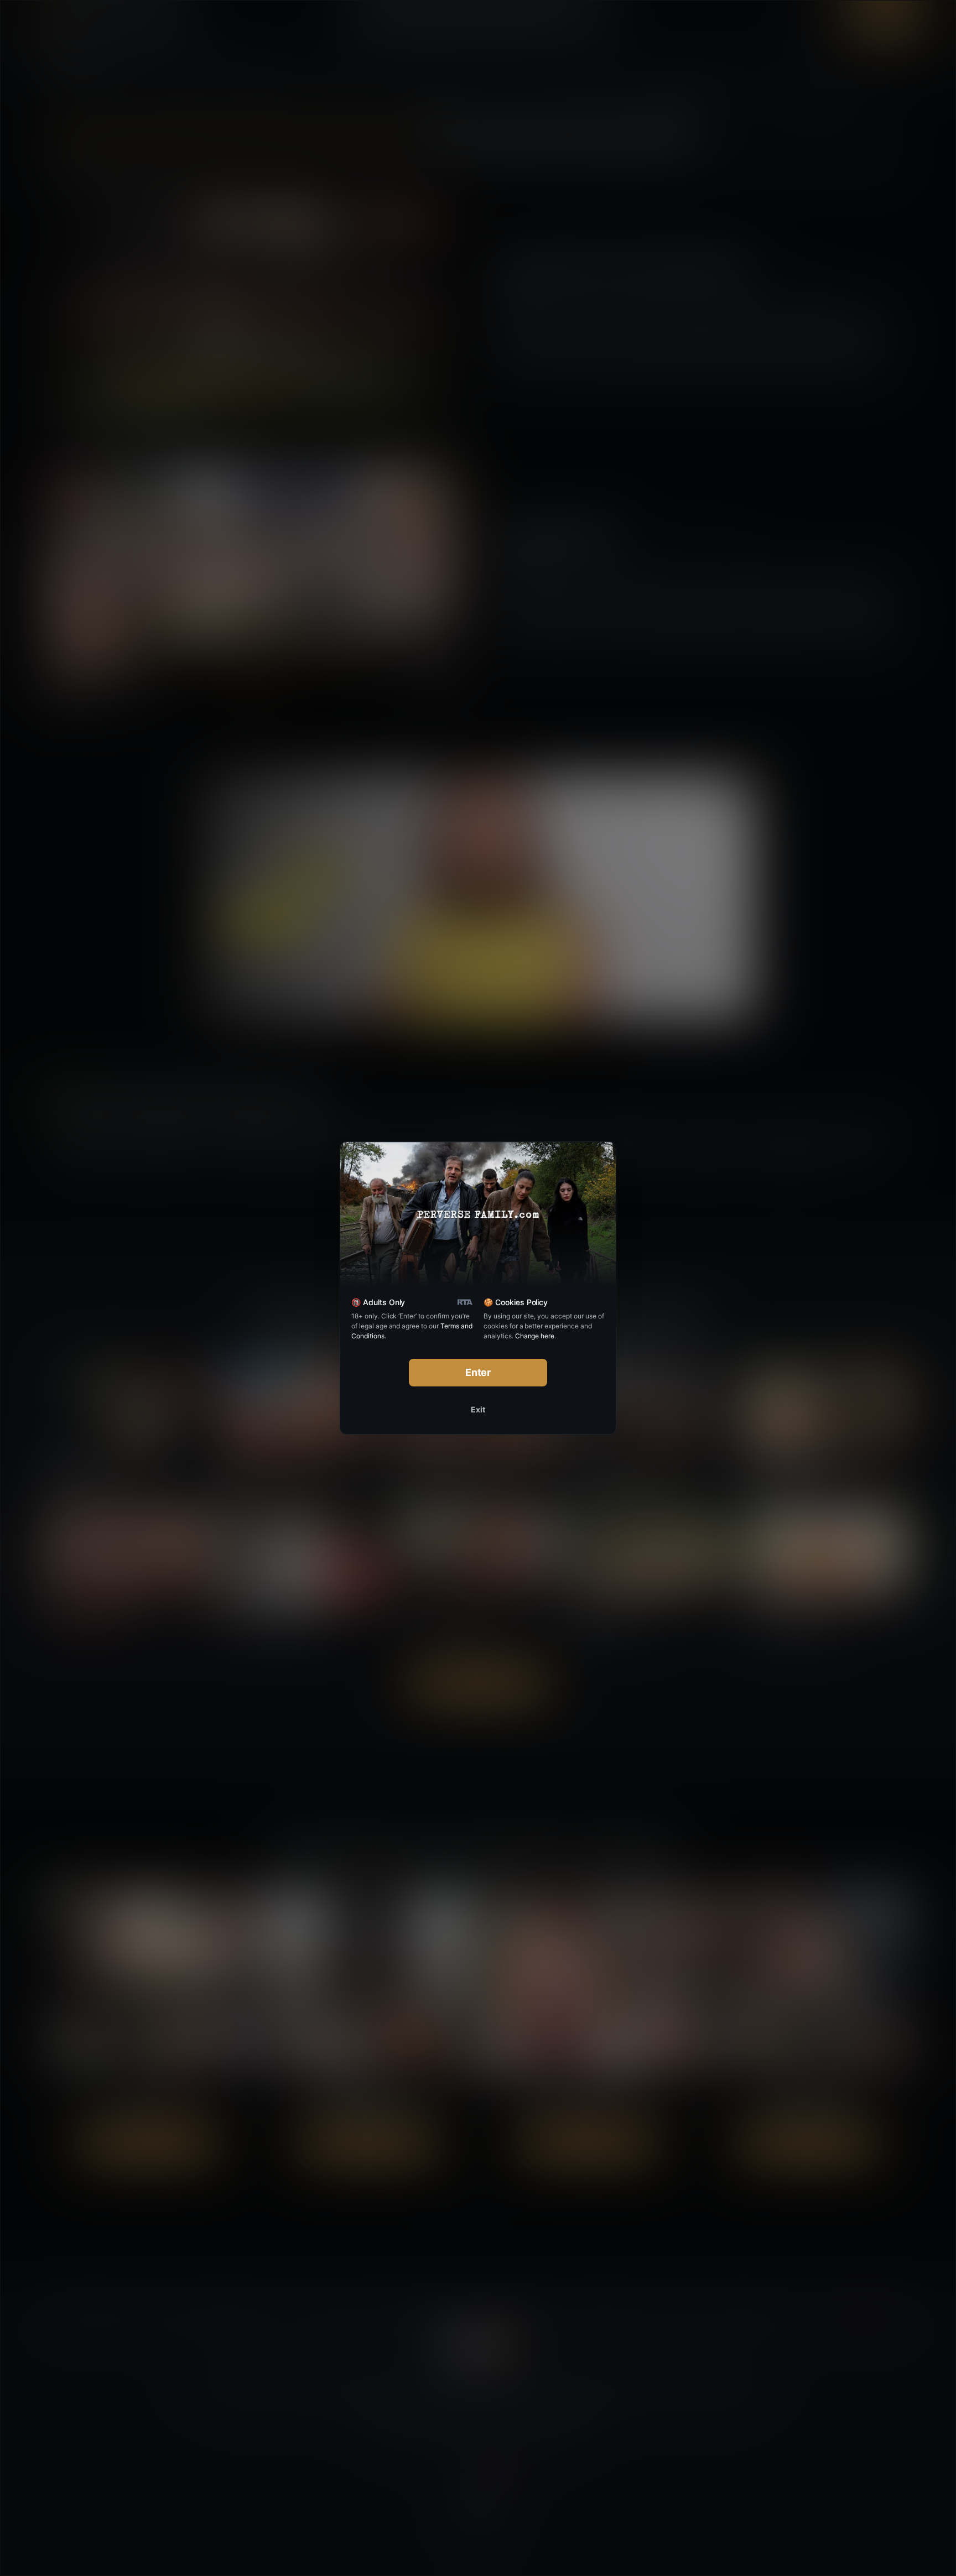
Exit (478, 1409)
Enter (478, 1372)
